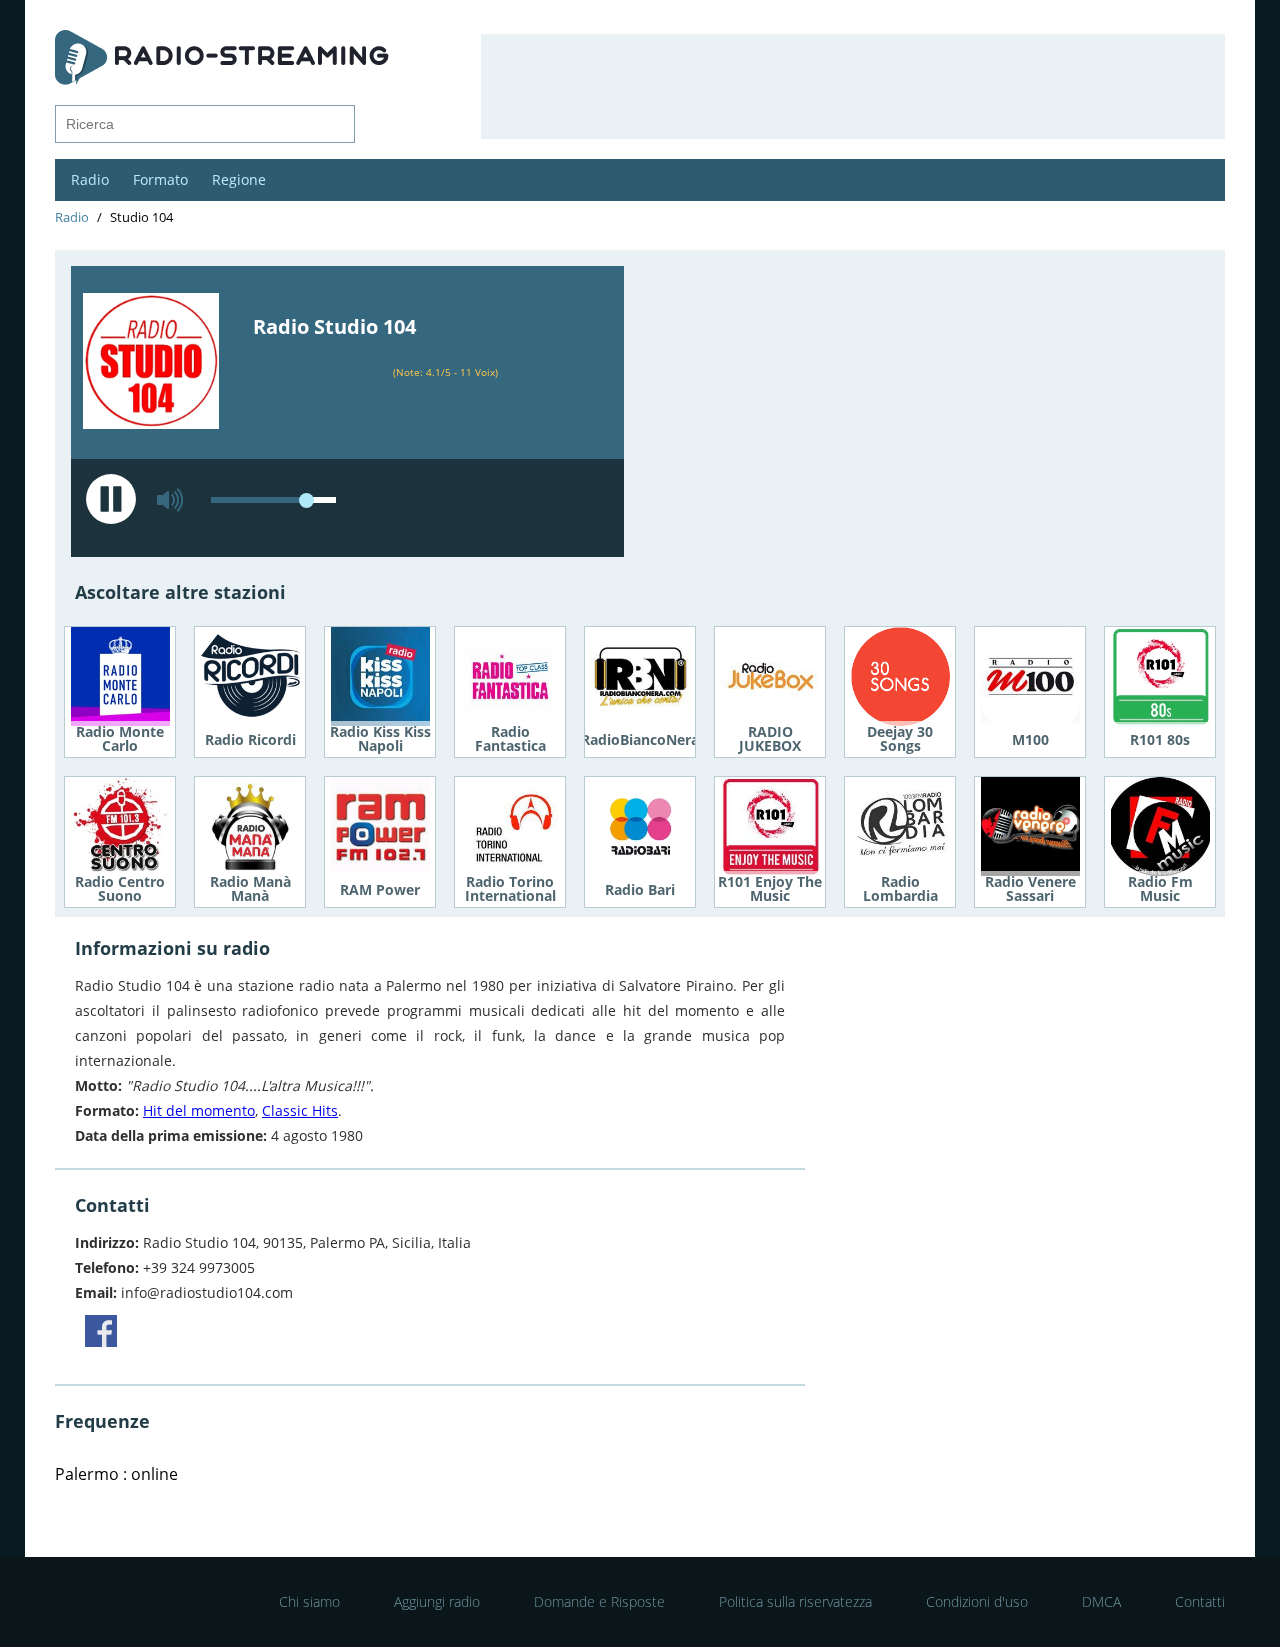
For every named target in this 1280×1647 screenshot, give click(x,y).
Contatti (1200, 1601)
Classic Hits (300, 1110)
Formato (160, 179)
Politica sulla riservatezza (795, 1601)
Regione (239, 179)
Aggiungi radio (437, 1601)
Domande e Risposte (599, 1601)
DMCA (1101, 1601)
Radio (90, 179)
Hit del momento (199, 1110)
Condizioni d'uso (977, 1601)
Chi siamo (309, 1601)
